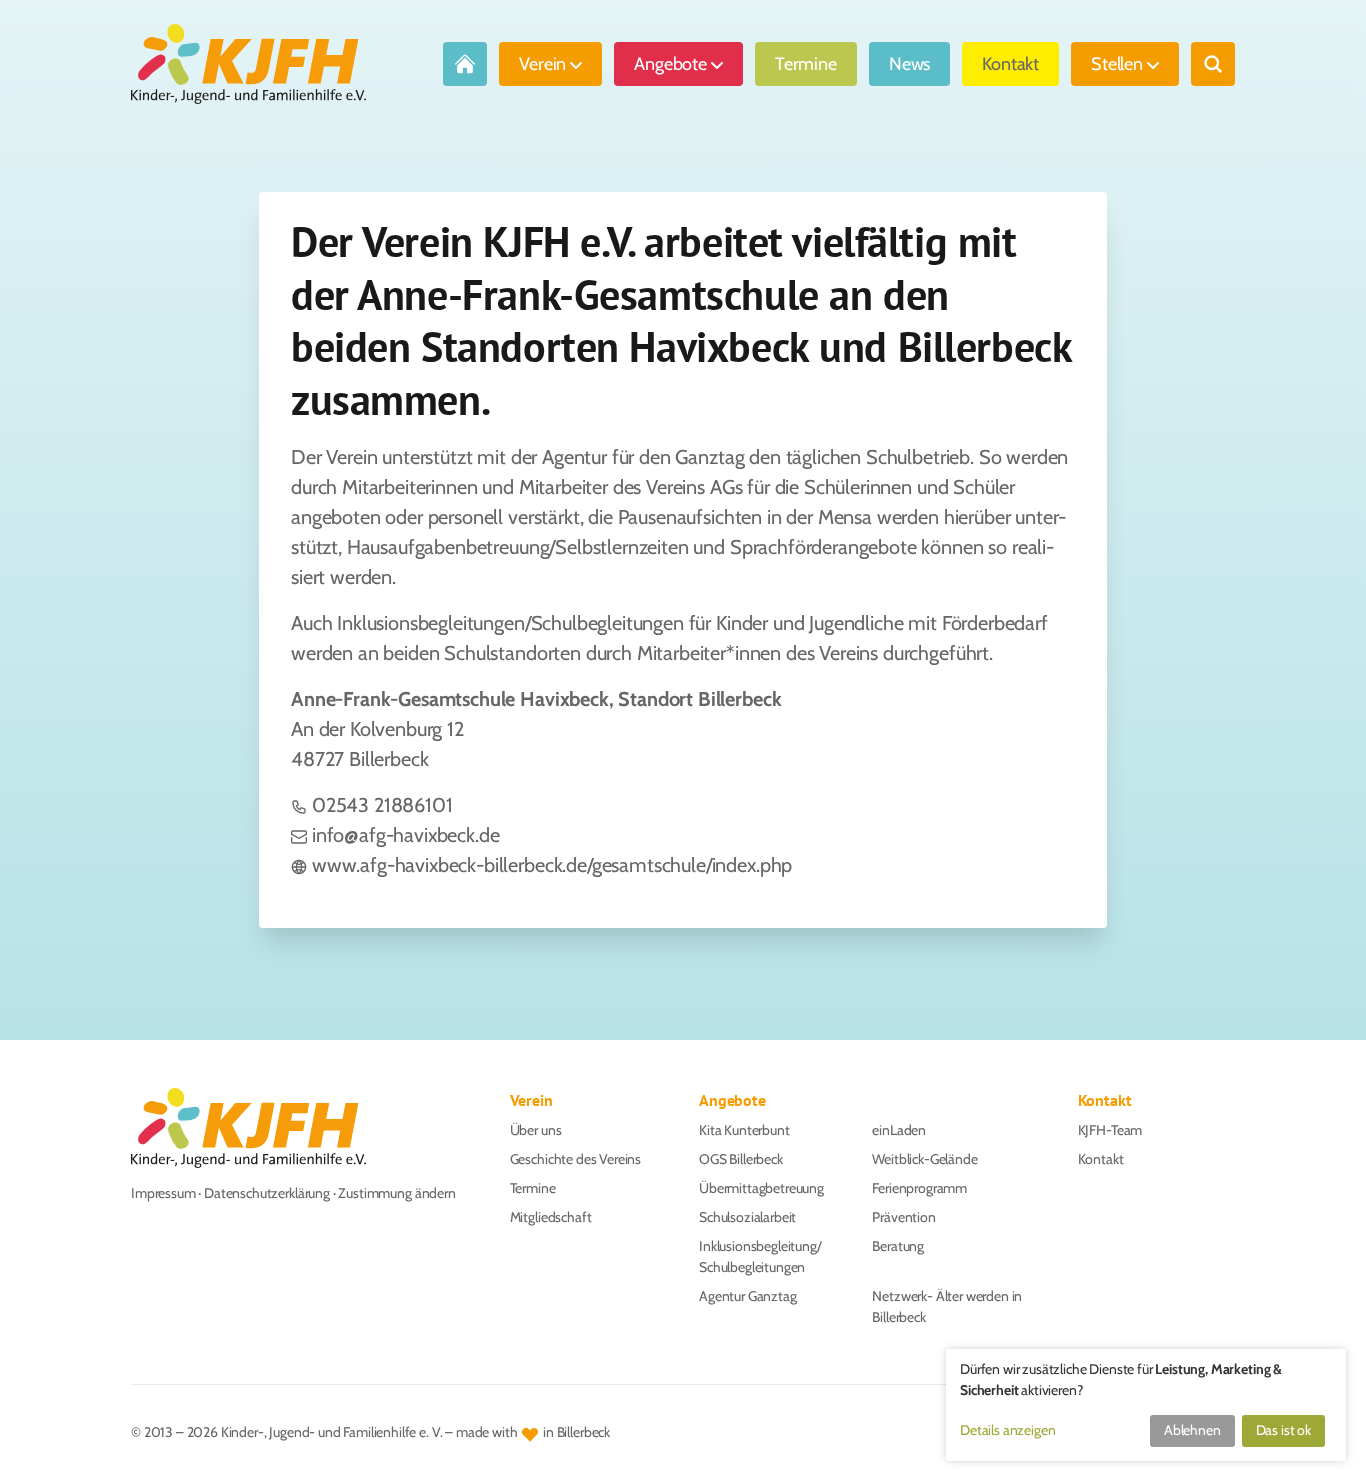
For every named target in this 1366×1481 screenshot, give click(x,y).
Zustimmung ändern (396, 1193)
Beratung (898, 1246)
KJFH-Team (1110, 1130)
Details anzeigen (1007, 1430)
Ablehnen (1192, 1430)
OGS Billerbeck (741, 1159)
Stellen (1117, 64)
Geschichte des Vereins (575, 1159)
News (909, 64)
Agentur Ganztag (748, 1296)
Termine (806, 64)
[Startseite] (248, 64)
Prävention (903, 1217)
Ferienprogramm (919, 1188)
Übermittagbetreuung (761, 1188)
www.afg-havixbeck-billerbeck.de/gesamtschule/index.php (552, 865)
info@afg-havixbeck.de (406, 835)
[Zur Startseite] (465, 64)
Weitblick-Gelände (924, 1159)
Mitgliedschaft (551, 1217)
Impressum (163, 1193)
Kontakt (1010, 64)
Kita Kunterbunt (744, 1130)
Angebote (670, 64)
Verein (542, 64)
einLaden (899, 1130)
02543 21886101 (382, 805)
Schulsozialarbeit (747, 1217)
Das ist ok (1283, 1430)
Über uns (536, 1130)
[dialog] (1146, 1405)
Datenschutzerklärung (267, 1193)
